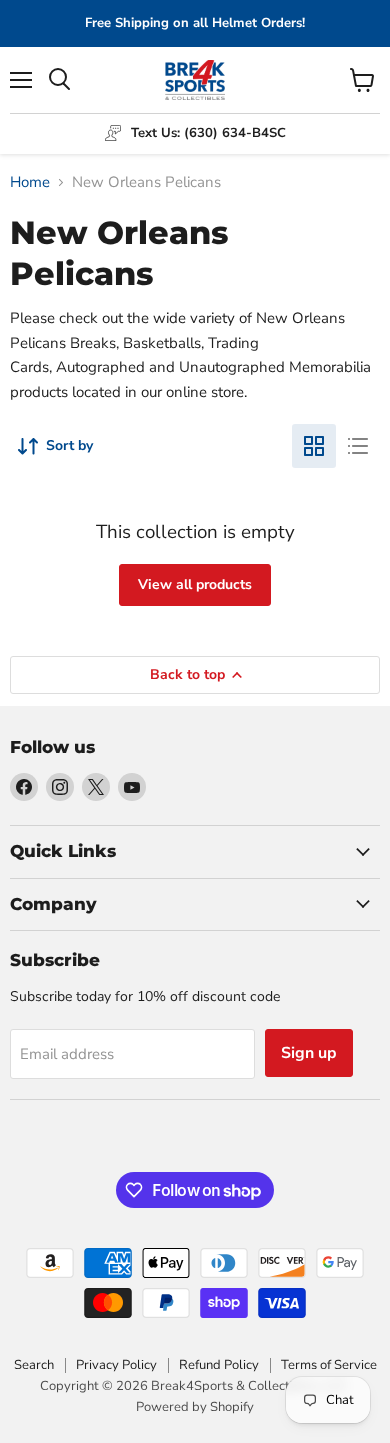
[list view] (358, 446)
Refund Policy (219, 1365)
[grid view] (314, 446)
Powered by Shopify (195, 1407)
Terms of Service (329, 1365)
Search (34, 1365)
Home (30, 182)
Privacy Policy (116, 1365)
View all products (195, 584)
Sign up (309, 1053)
